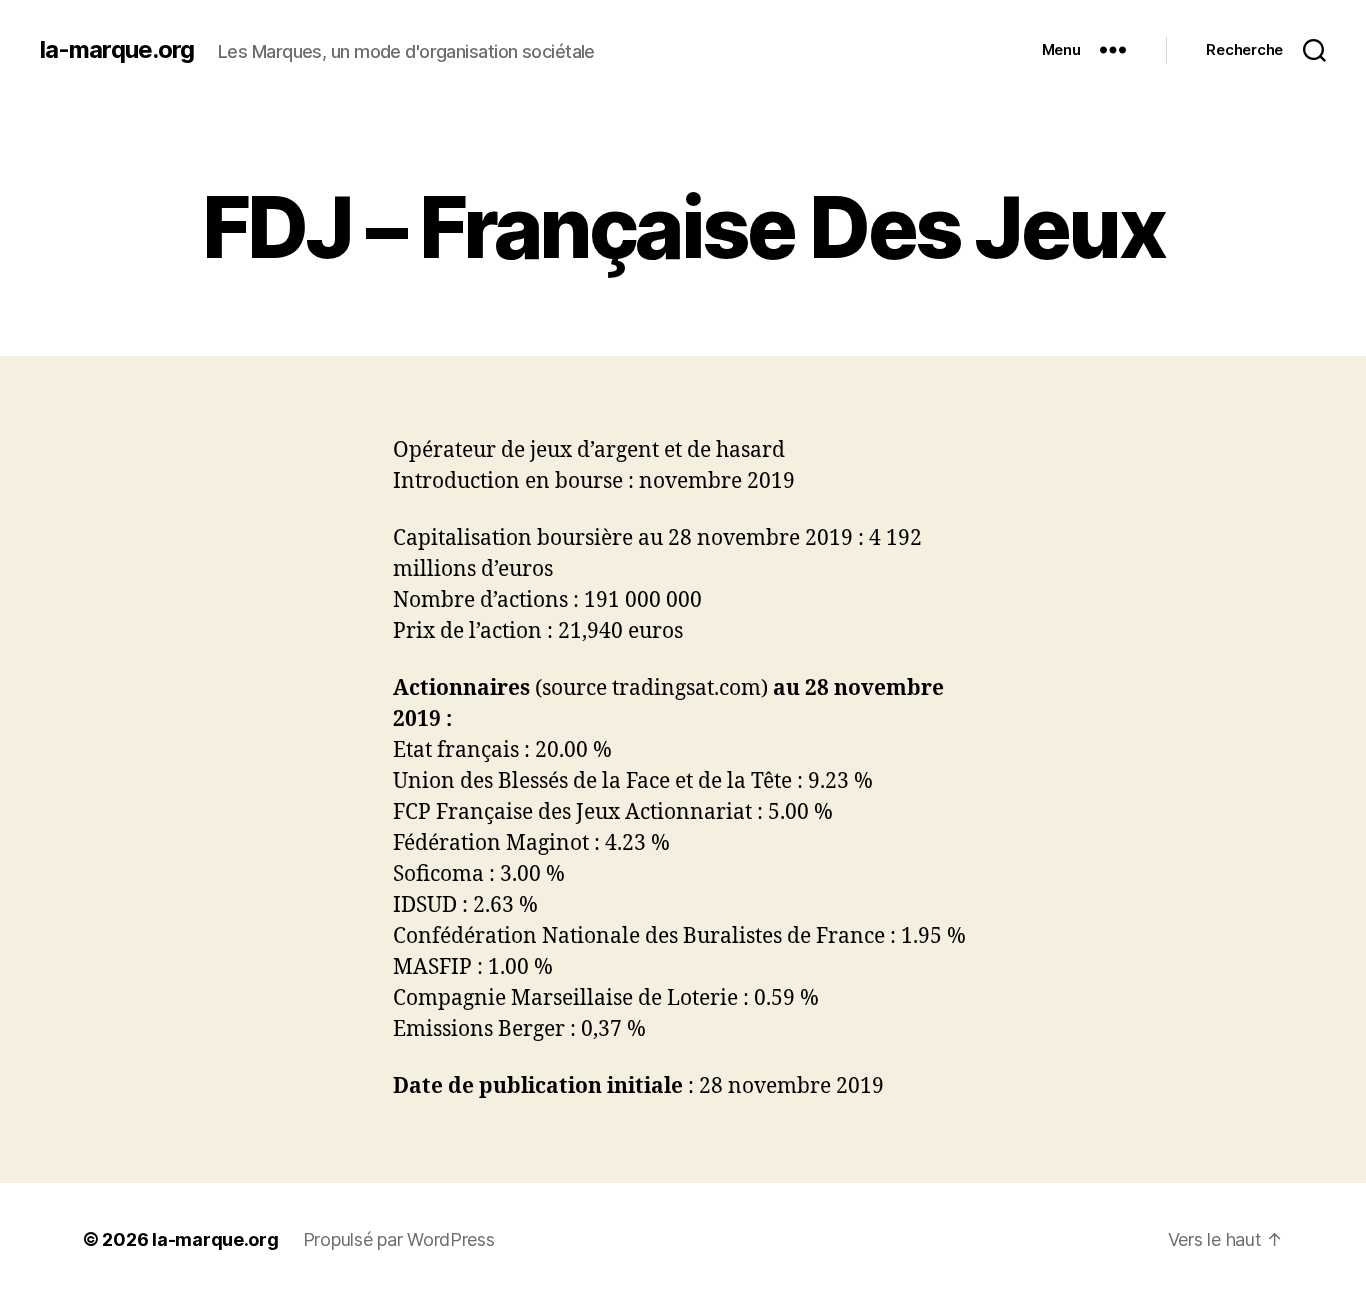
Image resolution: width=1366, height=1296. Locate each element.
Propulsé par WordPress (399, 1239)
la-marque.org (117, 50)
